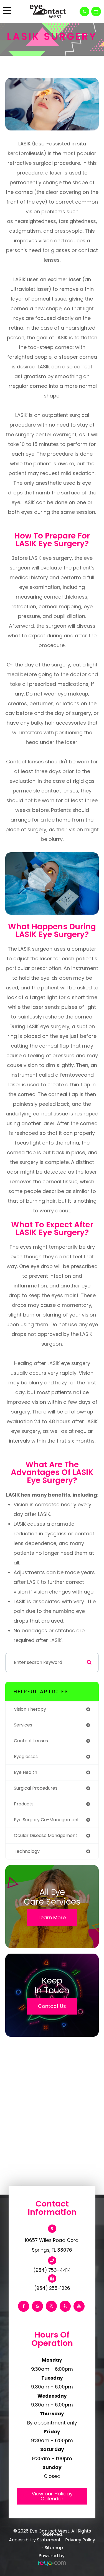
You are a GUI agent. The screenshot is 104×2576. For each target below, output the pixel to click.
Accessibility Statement (35, 2540)
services (23, 1725)
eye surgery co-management (46, 1820)
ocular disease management (46, 1835)
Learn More (52, 1917)
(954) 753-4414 (52, 2270)
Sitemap (54, 2548)
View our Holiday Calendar (52, 2496)
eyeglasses (26, 1757)
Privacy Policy (80, 2540)
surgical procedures (36, 1788)
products (24, 1804)
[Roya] (52, 2564)
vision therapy (30, 1709)
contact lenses (31, 1741)
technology (27, 1851)
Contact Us (52, 2006)
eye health (26, 1772)
